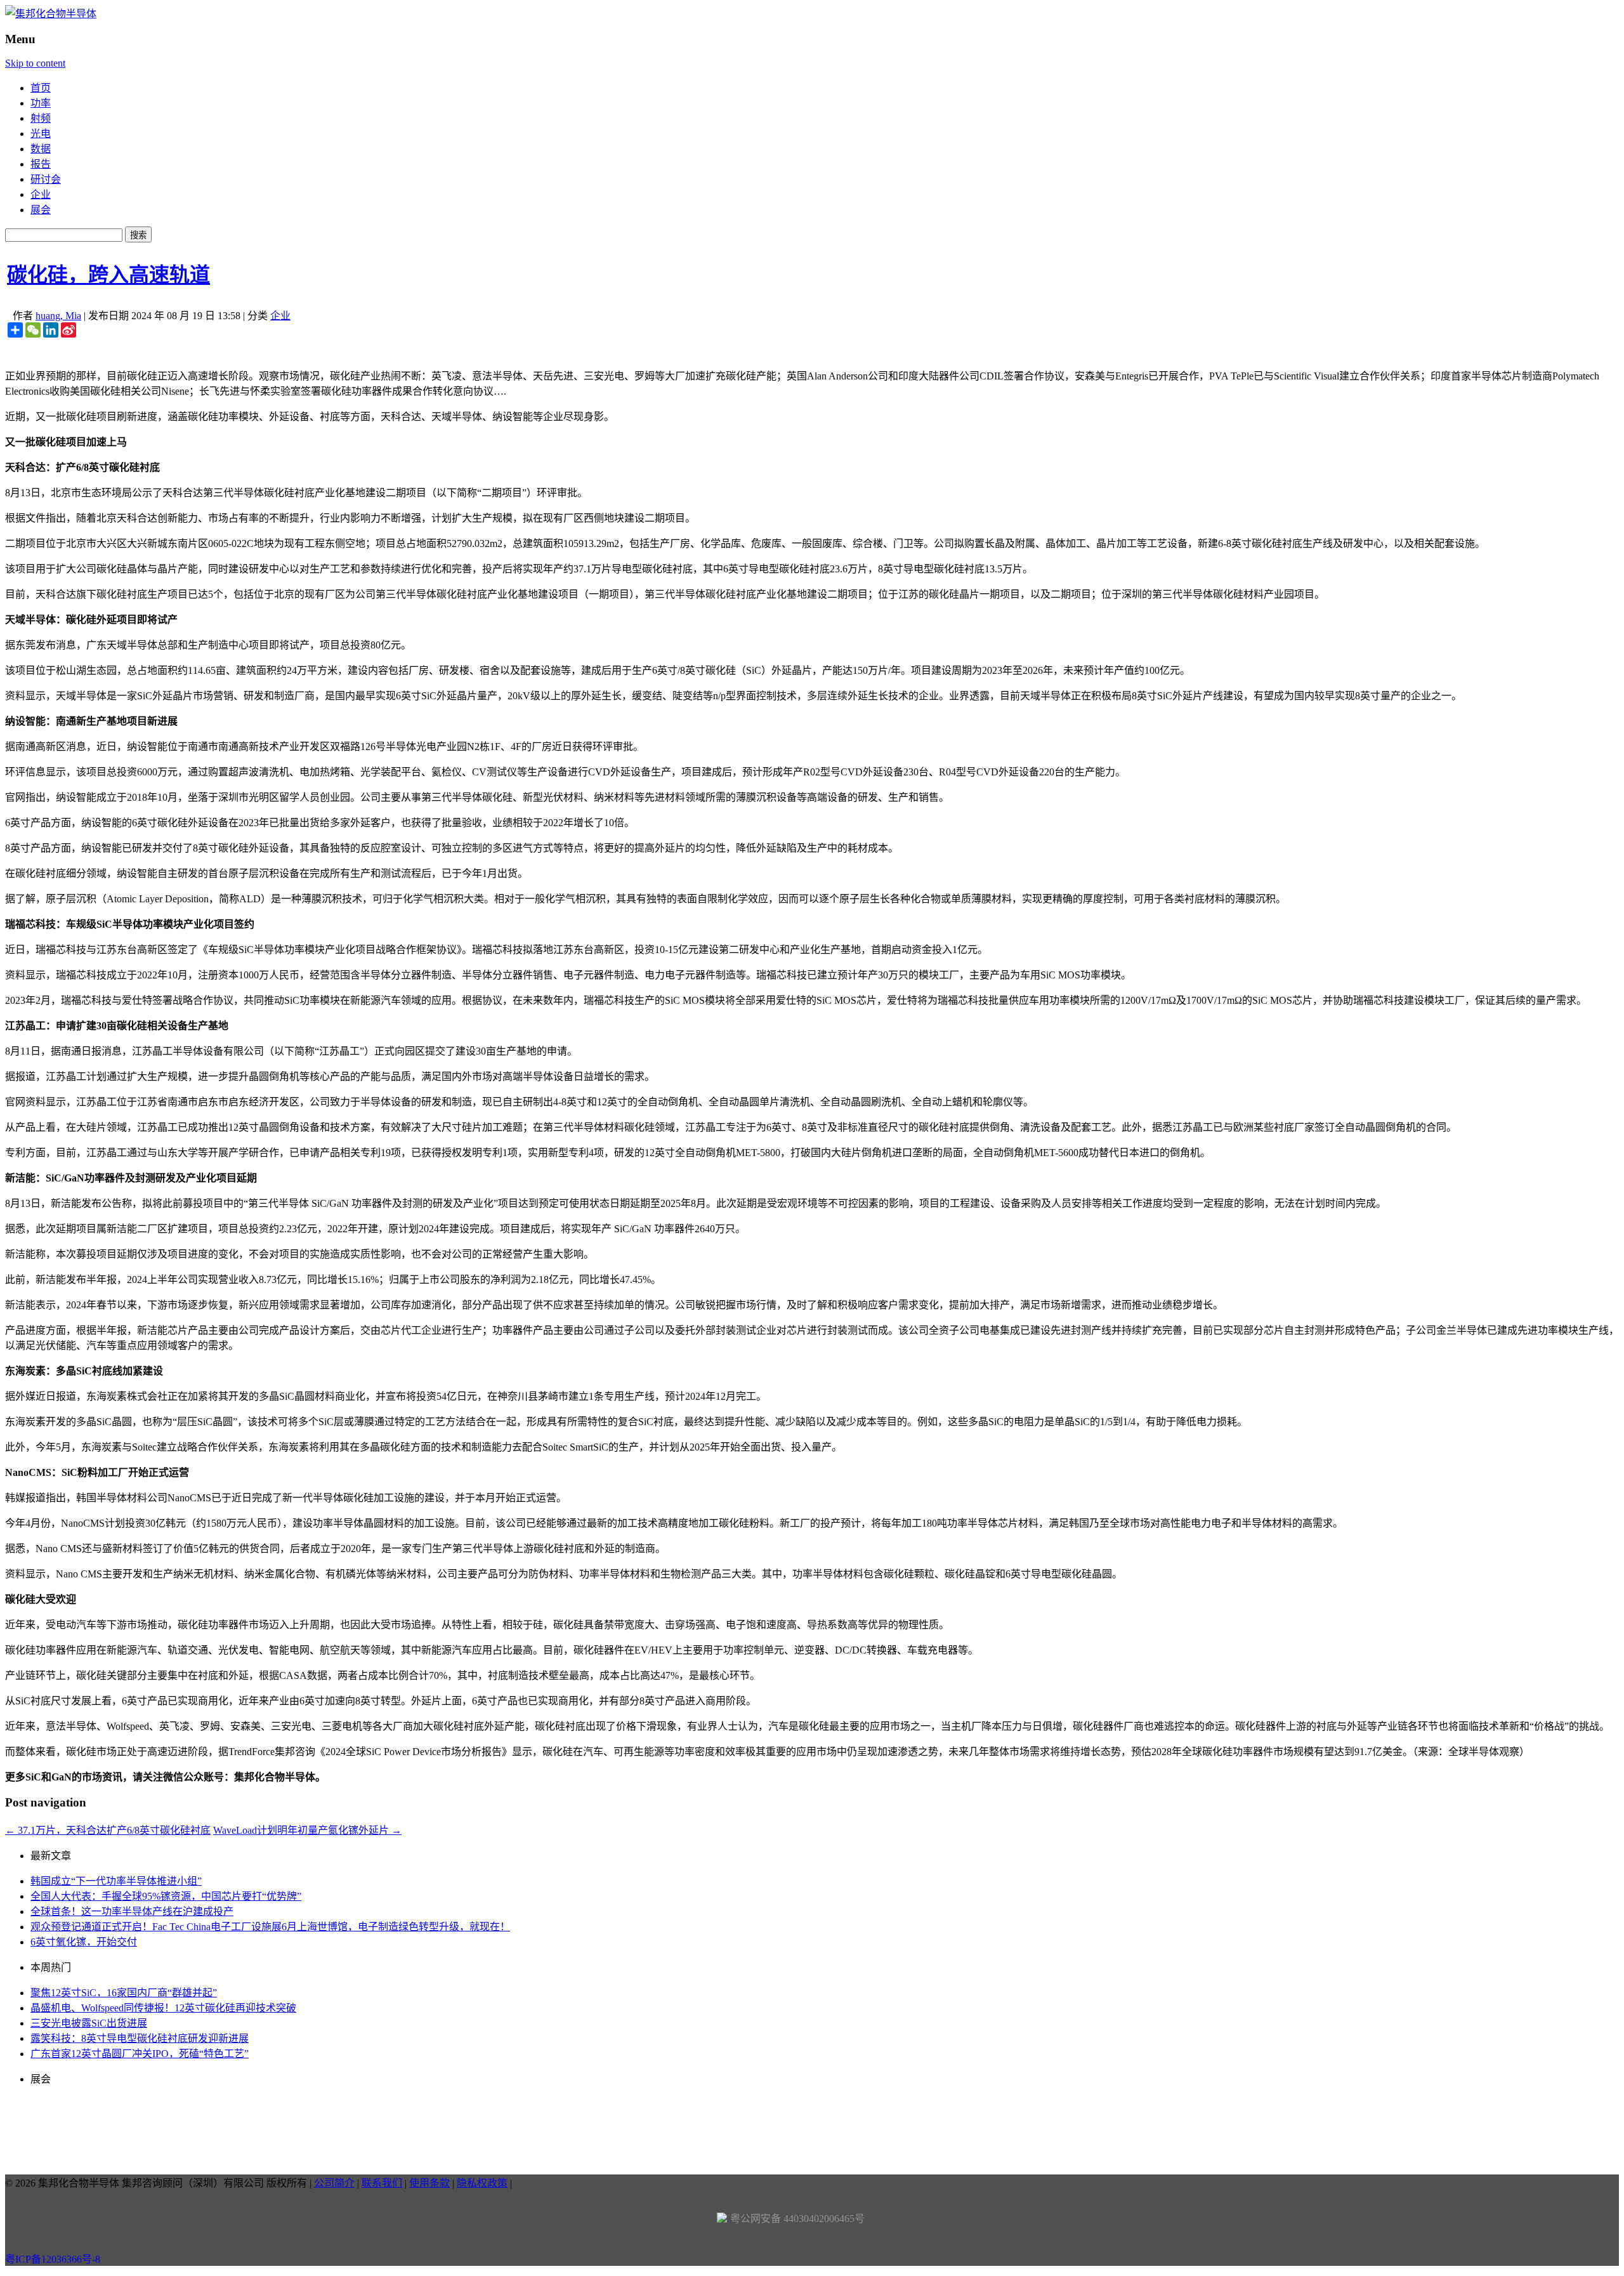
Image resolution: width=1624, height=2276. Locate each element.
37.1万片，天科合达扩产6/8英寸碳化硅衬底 (108, 1830)
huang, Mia (58, 316)
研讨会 (46, 179)
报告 (41, 164)
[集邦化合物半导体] (51, 14)
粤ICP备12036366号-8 (53, 2259)
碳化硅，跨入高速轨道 (108, 275)
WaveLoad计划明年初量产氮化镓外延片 (307, 1830)
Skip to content (35, 63)
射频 (41, 118)
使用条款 (429, 2183)
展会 (41, 210)
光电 (41, 134)
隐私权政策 (482, 2183)
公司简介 (334, 2183)
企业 (41, 194)
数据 (41, 149)
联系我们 (382, 2183)
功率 (41, 103)
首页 (41, 88)
